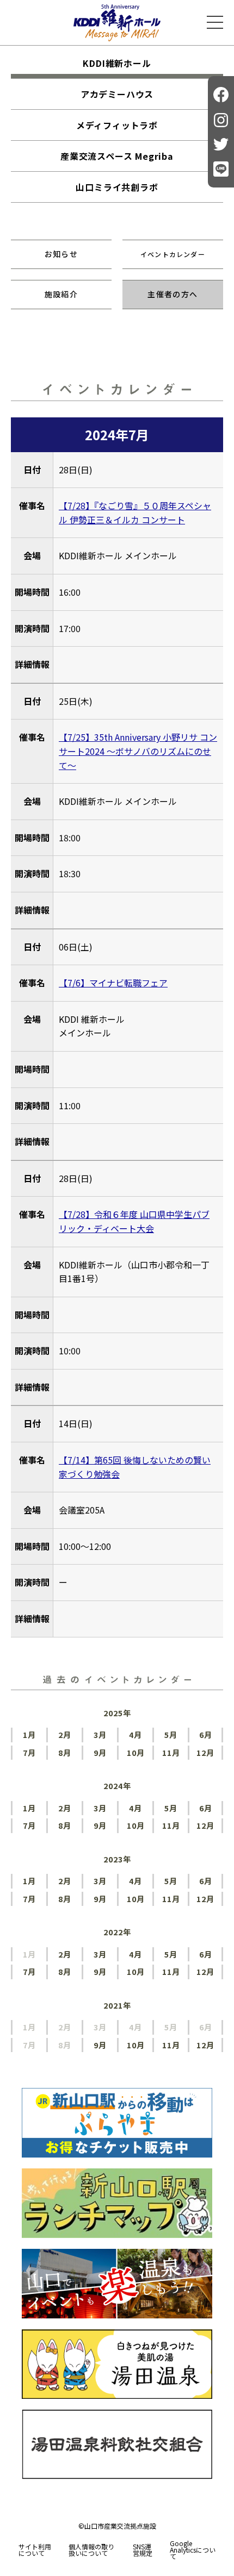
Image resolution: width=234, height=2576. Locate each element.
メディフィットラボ (117, 125)
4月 (136, 1734)
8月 (65, 1752)
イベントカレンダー (173, 254)
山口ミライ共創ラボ (117, 187)
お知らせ (61, 254)
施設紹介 (61, 294)
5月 (171, 1734)
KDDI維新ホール (117, 63)
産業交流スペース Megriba (117, 156)
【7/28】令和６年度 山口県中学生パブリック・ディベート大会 (134, 1221)
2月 (65, 1734)
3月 (100, 1734)
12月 (205, 1752)
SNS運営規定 (143, 2550)
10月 (136, 1752)
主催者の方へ (173, 294)
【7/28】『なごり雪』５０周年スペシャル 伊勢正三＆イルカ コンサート (135, 512)
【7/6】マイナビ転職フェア (113, 983)
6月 (206, 1734)
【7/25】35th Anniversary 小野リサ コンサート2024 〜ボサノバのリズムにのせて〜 (138, 751)
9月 (100, 1752)
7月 (29, 1752)
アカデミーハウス (117, 94)
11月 (171, 1752)
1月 (29, 1734)
